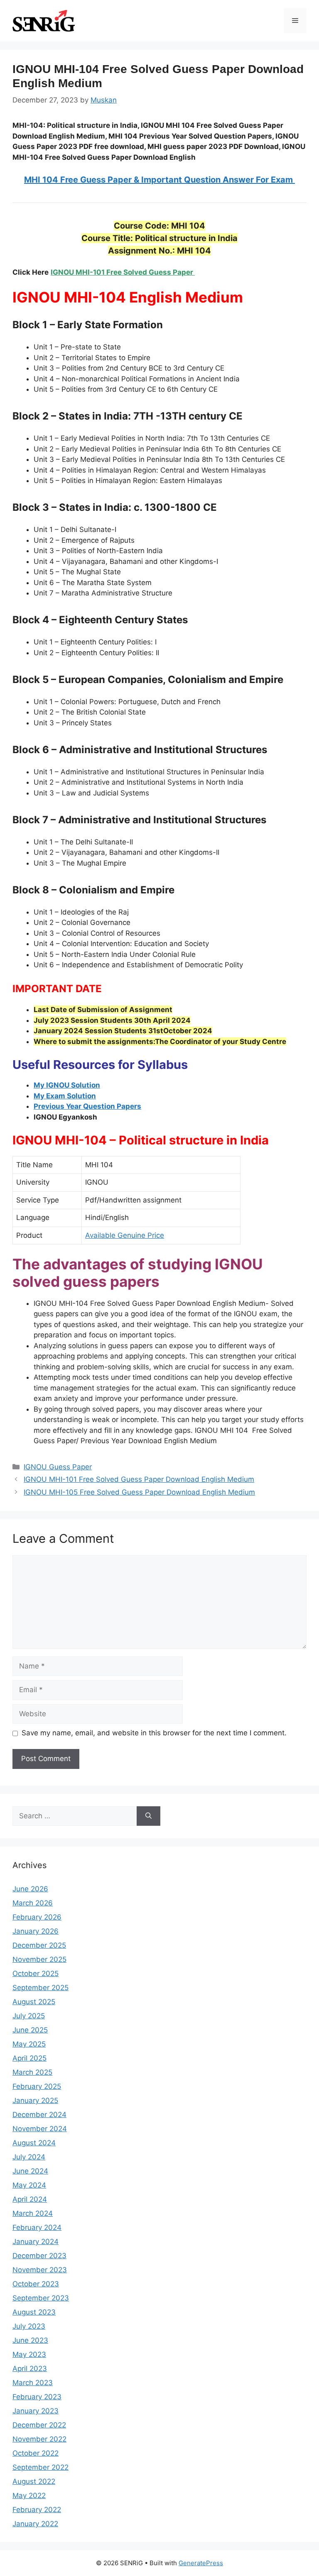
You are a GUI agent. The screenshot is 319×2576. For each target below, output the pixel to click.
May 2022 (29, 2495)
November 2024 (40, 2129)
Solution (81, 1096)
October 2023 (36, 2284)
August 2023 (34, 2312)
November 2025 (39, 1959)
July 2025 (29, 2016)
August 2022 (34, 2481)
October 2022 (36, 2453)
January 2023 (36, 2411)
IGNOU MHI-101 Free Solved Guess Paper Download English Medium (139, 1479)
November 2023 (40, 2270)
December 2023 (39, 2256)
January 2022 (35, 2524)
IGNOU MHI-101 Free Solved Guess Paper (123, 272)
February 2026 (37, 1917)
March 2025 (32, 2072)
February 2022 (37, 2510)
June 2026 (30, 1889)
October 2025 (36, 1973)
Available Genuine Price (125, 1235)
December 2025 (39, 1945)
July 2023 (29, 2326)
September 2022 (40, 2467)
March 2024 (33, 2213)
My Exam (50, 1096)
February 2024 (37, 2227)
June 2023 (30, 2340)
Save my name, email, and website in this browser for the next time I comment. (154, 1733)
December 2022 (39, 2425)
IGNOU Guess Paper (58, 1467)
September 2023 (41, 2298)
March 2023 (33, 2383)
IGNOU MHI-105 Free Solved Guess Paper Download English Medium (139, 1492)
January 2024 (36, 2242)
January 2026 (36, 1931)
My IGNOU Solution (67, 1085)
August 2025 (34, 2002)
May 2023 (29, 2354)
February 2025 (37, 2086)
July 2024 (29, 2157)
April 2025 (29, 2058)
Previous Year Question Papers (87, 1106)
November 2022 (39, 2439)
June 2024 (30, 2171)
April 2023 (30, 2369)
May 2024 (29, 2185)
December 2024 (39, 2115)
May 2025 (29, 2044)
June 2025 (30, 2030)
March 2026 (33, 1903)
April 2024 (30, 2199)
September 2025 (40, 1988)
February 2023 (37, 2397)
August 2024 (34, 2143)
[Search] (148, 1816)
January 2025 (35, 2100)
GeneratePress (201, 2563)
